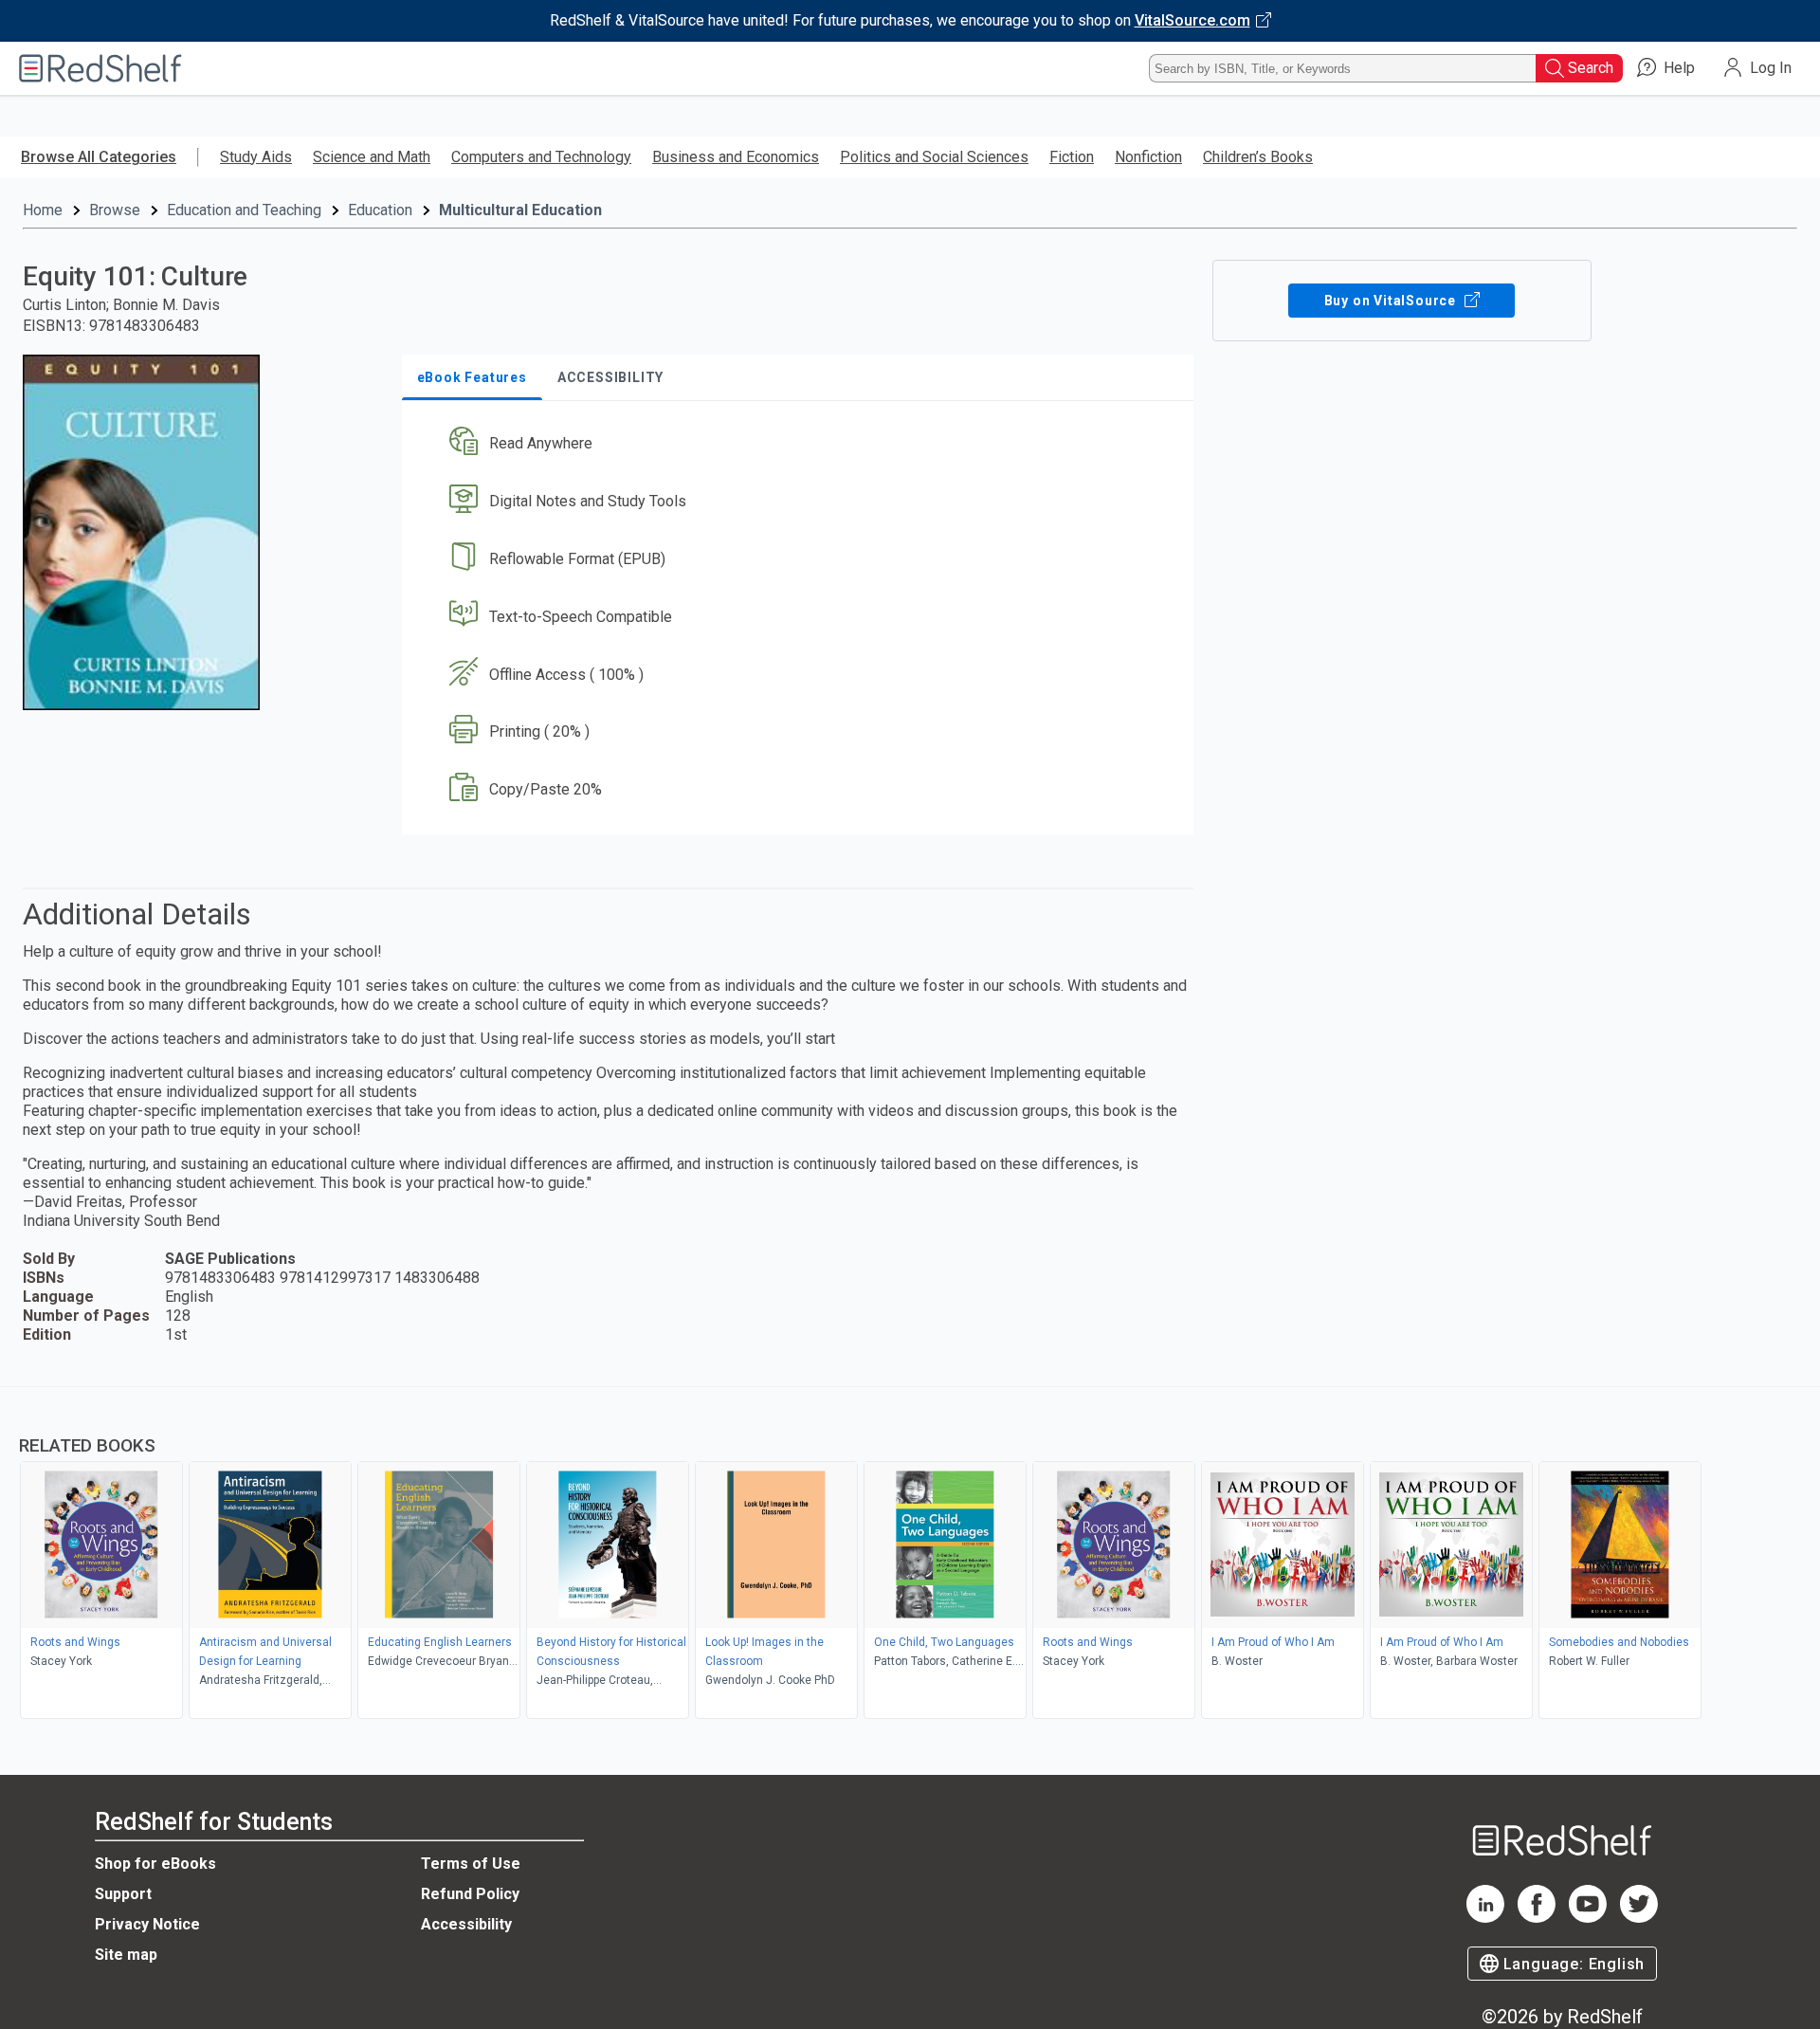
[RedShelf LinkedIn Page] (1485, 1918)
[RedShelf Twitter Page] (1639, 1918)
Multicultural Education (520, 210)
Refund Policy (470, 1894)
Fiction (1072, 157)
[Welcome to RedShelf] (100, 68)
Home (43, 210)
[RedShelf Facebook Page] (1537, 1918)
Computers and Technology (541, 157)
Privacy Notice (147, 1924)
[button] (801, 444)
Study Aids (256, 157)
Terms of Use (471, 1864)
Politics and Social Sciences (934, 157)
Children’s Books (1258, 157)
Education (380, 210)
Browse (115, 210)
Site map (126, 1955)
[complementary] (910, 1555)
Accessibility (466, 1924)
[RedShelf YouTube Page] (1588, 1918)
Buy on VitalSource (1392, 301)
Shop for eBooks (155, 1864)
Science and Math (372, 157)
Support (123, 1894)
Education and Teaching (244, 210)
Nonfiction (1148, 157)
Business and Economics (736, 157)
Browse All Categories (99, 157)
